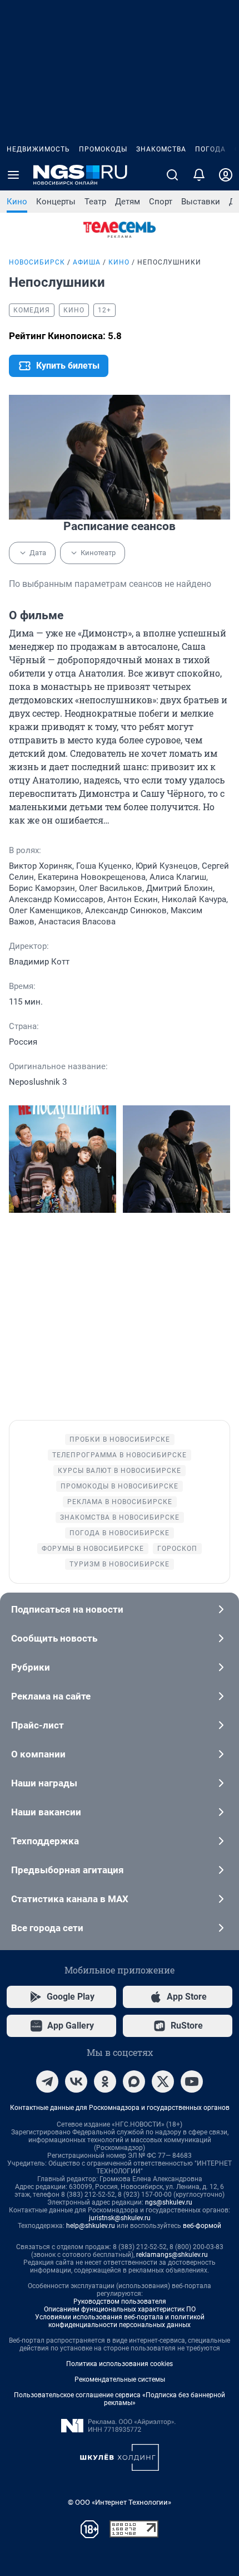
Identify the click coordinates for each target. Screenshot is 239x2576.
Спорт (161, 202)
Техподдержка (45, 1841)
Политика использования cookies (120, 2364)
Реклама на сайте (51, 1696)
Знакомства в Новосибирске (120, 1517)
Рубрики (31, 1667)
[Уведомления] (199, 175)
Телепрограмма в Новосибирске (120, 1455)
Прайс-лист (38, 1725)
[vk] (76, 2082)
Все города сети (47, 1928)
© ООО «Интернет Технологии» (120, 2502)
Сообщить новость (54, 1638)
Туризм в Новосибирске (120, 1564)
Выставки (201, 202)
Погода (210, 149)
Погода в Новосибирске (120, 1533)
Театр (95, 202)
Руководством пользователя (120, 2301)
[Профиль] (226, 175)
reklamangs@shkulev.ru (172, 2255)
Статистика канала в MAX (70, 1899)
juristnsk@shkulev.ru (120, 2218)
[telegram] (47, 2082)
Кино (17, 202)
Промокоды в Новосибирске (120, 1486)
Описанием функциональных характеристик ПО (120, 2309)
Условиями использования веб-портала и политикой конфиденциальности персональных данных (120, 2321)
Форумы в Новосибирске (93, 1549)
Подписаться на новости (67, 1609)
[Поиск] (172, 175)
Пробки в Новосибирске (120, 1439)
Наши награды (44, 1783)
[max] (134, 2082)
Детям (128, 202)
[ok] (105, 2082)
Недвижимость (38, 149)
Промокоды (103, 149)
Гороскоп (177, 1549)
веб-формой (202, 2226)
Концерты (56, 202)
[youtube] (192, 2082)
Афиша (87, 262)
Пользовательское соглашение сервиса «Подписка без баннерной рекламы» (120, 2399)
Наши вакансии (46, 1812)
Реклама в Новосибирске (120, 1502)
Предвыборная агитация (68, 1870)
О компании (38, 1754)
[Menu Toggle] (13, 175)
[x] (163, 2082)
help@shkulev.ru (91, 2226)
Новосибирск (37, 262)
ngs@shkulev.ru (169, 2202)
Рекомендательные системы (120, 2379)
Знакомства (161, 149)
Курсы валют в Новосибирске (120, 1471)
